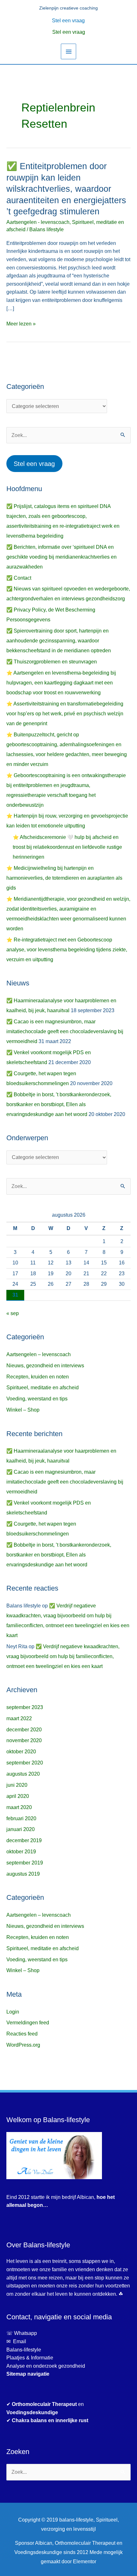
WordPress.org (23, 2045)
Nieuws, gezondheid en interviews (45, 1366)
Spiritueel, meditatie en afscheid (43, 1388)
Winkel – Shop (23, 1410)
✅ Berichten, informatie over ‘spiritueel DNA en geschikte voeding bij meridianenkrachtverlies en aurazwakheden (61, 557)
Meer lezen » (21, 323)
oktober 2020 (21, 1752)
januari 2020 (21, 1829)
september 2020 (25, 1763)
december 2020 (24, 1730)
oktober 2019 (21, 1852)
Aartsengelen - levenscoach (38, 222)
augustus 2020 (23, 1774)
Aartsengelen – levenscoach (39, 1354)
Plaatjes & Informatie (32, 2358)
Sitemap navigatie (28, 2374)
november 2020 (24, 1740)
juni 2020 (17, 1785)
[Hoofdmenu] (68, 51)
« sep (13, 1313)
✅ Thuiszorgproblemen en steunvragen (52, 662)
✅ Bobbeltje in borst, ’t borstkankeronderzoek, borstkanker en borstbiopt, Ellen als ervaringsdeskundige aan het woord (59, 1104)
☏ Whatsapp (22, 2333)
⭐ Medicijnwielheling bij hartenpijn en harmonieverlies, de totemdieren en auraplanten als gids (64, 878)
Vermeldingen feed (28, 2023)
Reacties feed (22, 2034)
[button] (69, 20)
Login (13, 2012)
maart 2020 (19, 1807)
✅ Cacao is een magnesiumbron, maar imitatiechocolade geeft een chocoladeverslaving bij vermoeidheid (65, 1031)
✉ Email (16, 2341)
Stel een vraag (69, 32)
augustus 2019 (23, 1874)
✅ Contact (19, 578)
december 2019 (24, 1840)
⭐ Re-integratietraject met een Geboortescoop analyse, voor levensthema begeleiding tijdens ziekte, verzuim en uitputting (67, 950)
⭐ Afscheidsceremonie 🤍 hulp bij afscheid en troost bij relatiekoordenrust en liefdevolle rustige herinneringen (67, 847)
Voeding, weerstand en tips (37, 1399)
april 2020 (18, 1796)
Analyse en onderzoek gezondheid (46, 2366)
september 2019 (25, 1863)
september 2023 (25, 1707)
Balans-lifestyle (24, 2350)
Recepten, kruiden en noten (38, 1377)
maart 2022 (19, 1718)
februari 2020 (21, 1818)
